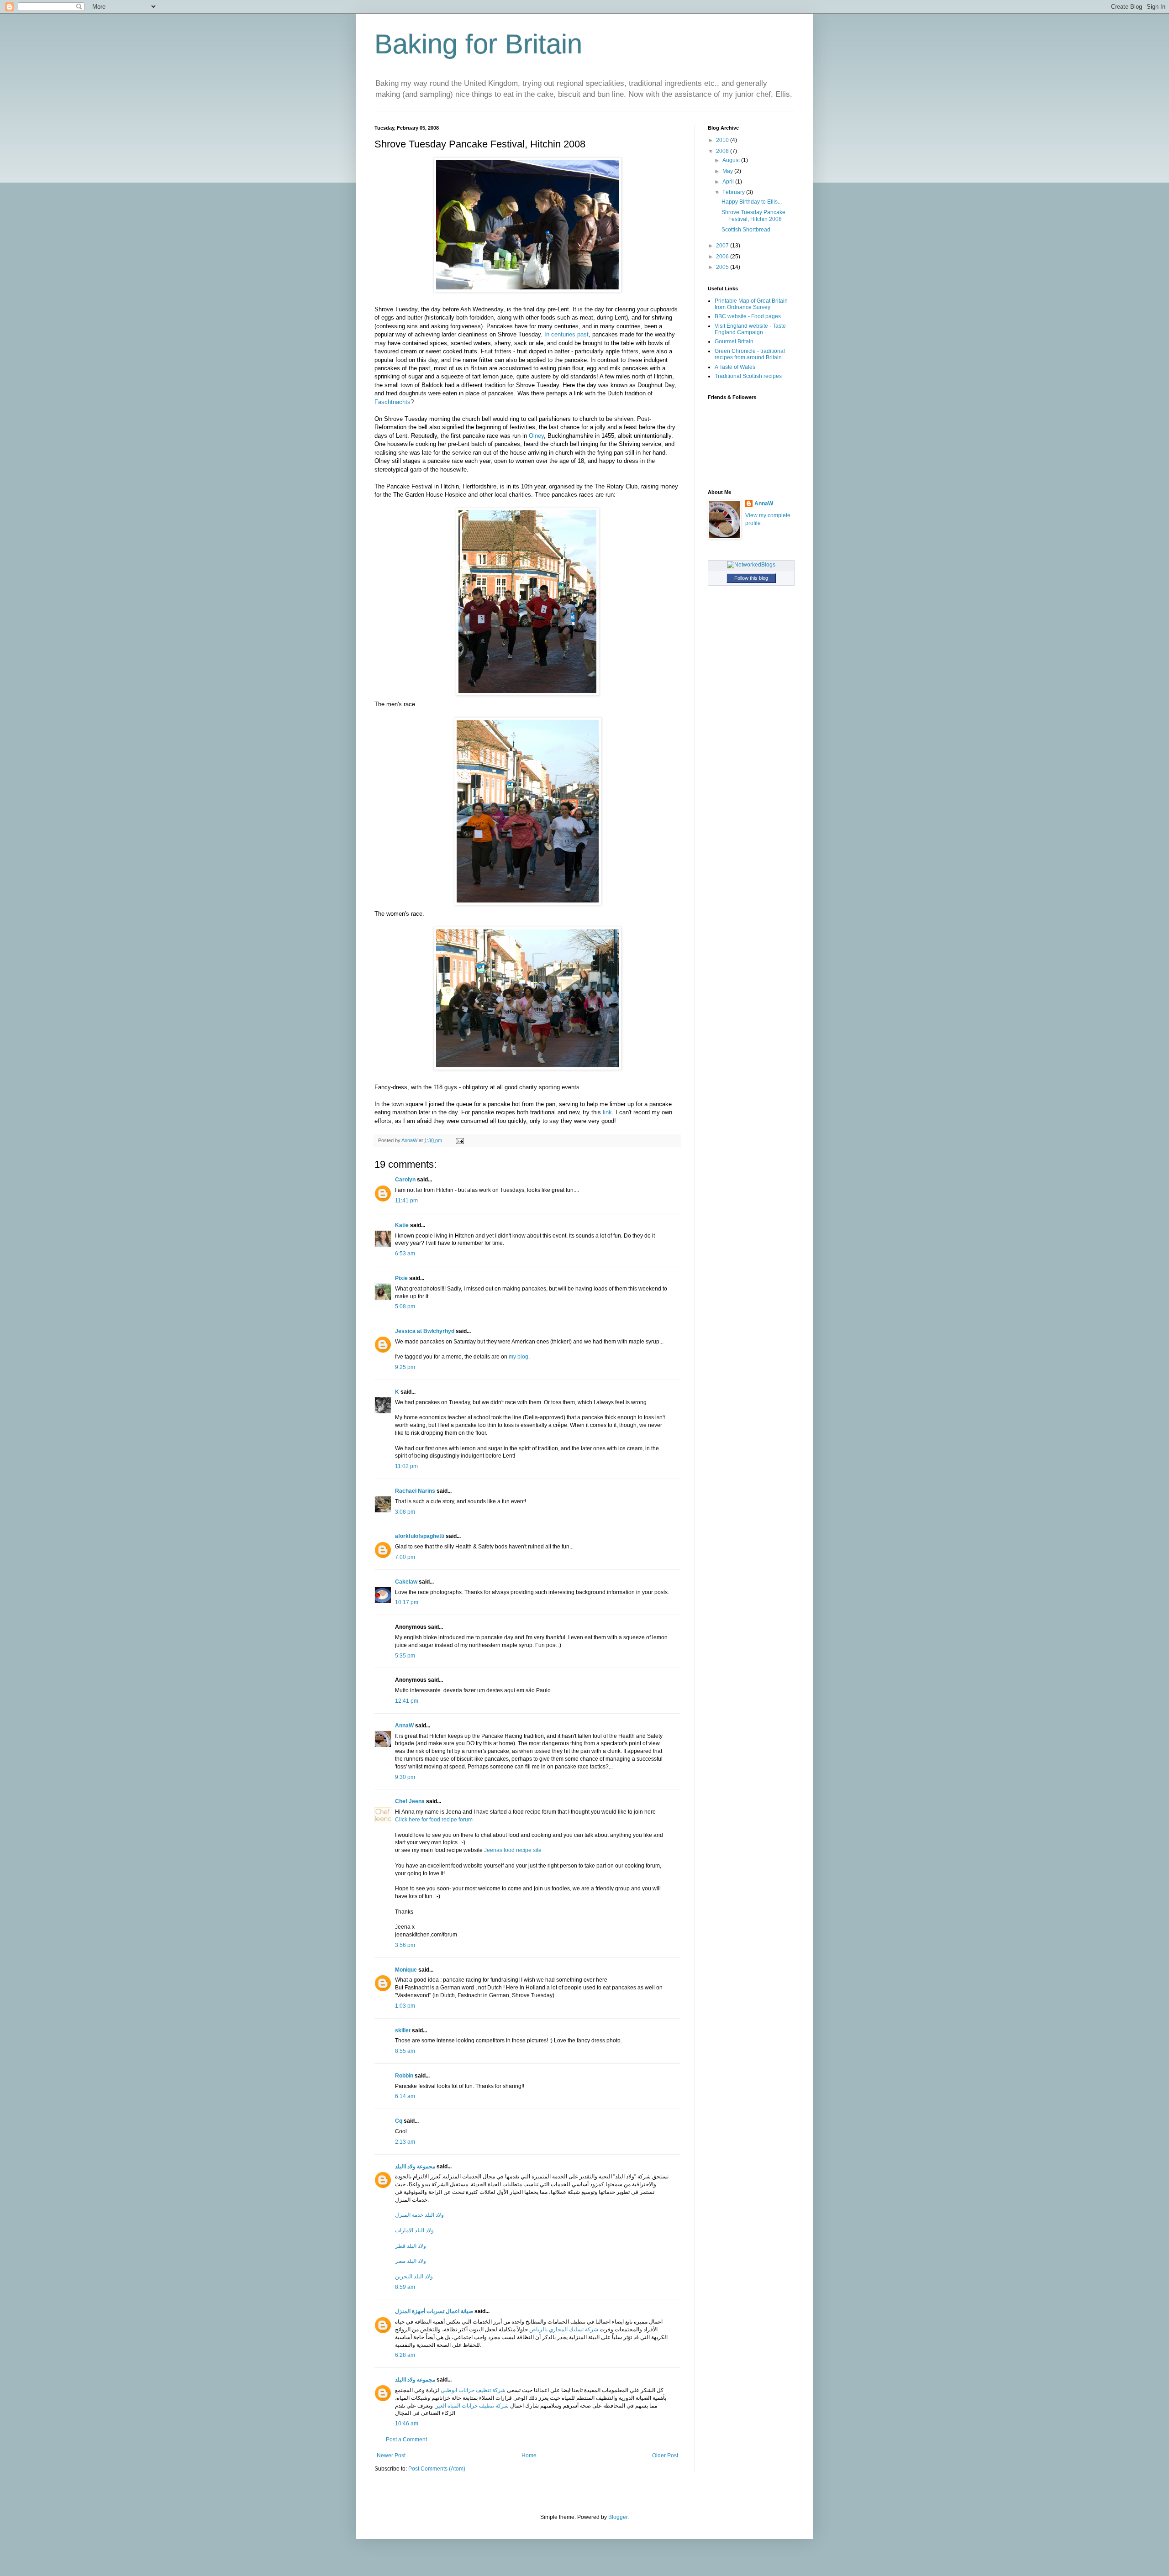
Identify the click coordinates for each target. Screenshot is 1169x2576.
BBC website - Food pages (748, 316)
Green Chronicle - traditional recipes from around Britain (750, 354)
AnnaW (404, 1726)
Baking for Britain (478, 44)
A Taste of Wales (735, 367)
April (729, 182)
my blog (519, 1357)
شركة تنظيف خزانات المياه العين (471, 2406)
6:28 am (405, 2355)
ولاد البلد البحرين (414, 2277)
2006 (723, 257)
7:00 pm (405, 1557)
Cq (399, 2121)
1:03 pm (405, 2006)
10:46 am (407, 2424)
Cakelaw (406, 1582)
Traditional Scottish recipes (748, 376)
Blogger (618, 2517)
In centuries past (566, 334)
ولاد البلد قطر (411, 2246)
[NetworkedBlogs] (751, 565)
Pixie (401, 1278)
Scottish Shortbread (746, 230)
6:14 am (405, 2096)
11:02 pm (406, 1466)
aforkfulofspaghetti (420, 1536)
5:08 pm (405, 1306)
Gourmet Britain (734, 341)
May (728, 171)
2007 (723, 246)
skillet (403, 2030)
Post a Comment (406, 2440)
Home (529, 2455)
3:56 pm (405, 1945)
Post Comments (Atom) (437, 2469)
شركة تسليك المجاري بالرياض (564, 2329)
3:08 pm (405, 1512)
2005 (723, 267)
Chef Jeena (410, 1801)
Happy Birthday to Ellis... (752, 202)
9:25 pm (405, 1367)
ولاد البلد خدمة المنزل (419, 2215)
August (732, 160)
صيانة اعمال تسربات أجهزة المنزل (434, 2311)
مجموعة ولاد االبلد (415, 2167)
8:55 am (405, 2051)
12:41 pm (407, 1701)
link (607, 1112)
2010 (723, 140)
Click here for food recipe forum (434, 1820)
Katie (402, 1225)
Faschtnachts (392, 402)
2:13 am (405, 2142)
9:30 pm (405, 1777)
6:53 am (405, 1254)
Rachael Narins (415, 1491)
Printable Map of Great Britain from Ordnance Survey (751, 304)
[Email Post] (459, 1140)
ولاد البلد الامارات (414, 2230)
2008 (723, 151)
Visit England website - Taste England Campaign (750, 329)
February (734, 192)
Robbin (404, 2076)
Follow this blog (751, 578)
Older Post (665, 2455)
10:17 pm (407, 1602)
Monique (406, 1970)
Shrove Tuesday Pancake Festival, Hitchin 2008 (753, 215)
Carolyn (405, 1180)
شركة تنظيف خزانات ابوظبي (473, 2390)
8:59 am (405, 2287)
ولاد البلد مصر (411, 2261)
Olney (536, 436)
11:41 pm (406, 1201)
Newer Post (391, 2455)
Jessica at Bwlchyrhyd (425, 1331)
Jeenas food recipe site (513, 1850)
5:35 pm (405, 1656)
